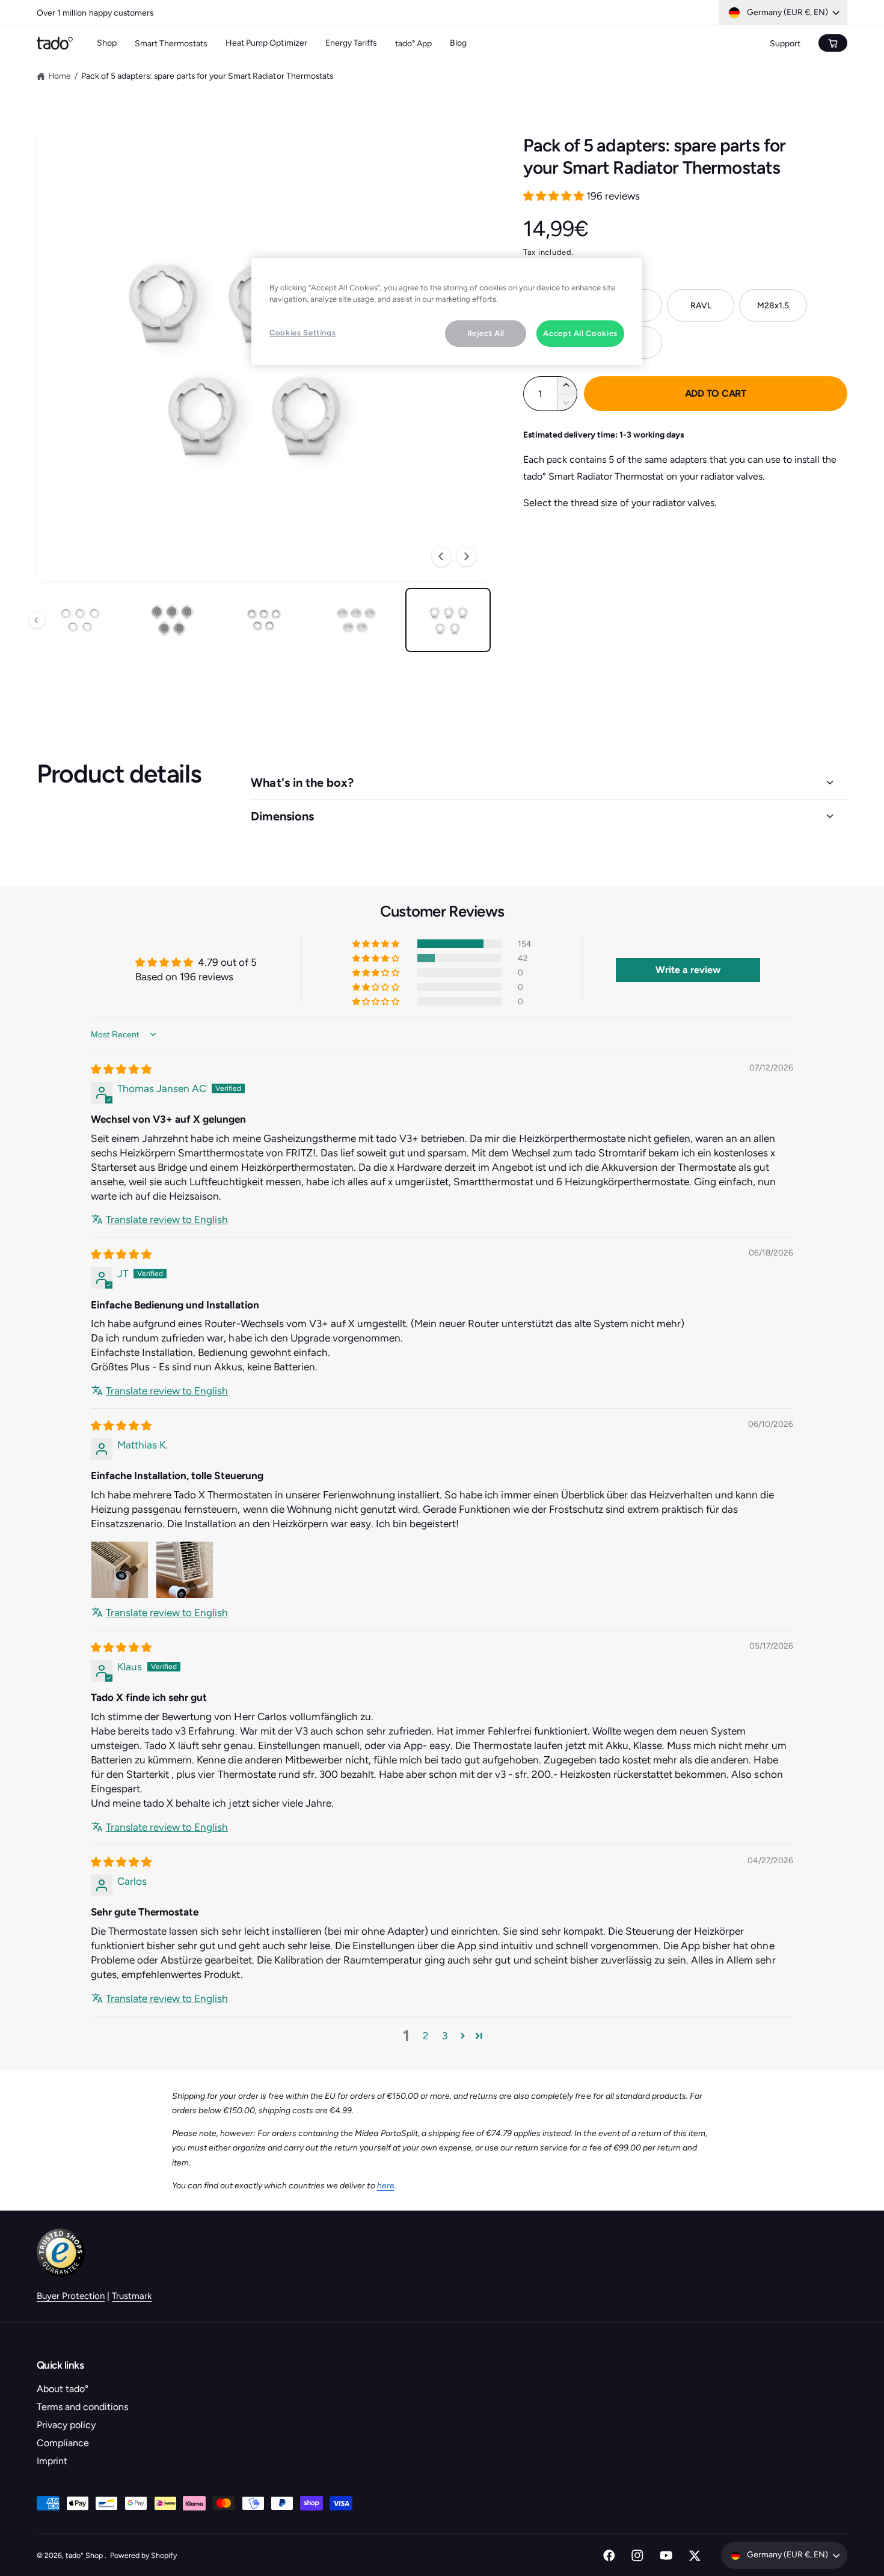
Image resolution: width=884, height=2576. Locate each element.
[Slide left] (441, 557)
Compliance (63, 2443)
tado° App (413, 44)
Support (785, 44)
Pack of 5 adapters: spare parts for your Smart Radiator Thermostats (207, 76)
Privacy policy (66, 2425)
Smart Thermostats (171, 44)
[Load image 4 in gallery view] (264, 620)
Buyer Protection (71, 2296)
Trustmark (132, 2296)
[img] (121, 1069)
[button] (555, 196)
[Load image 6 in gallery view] (448, 620)
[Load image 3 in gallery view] (172, 620)
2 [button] (426, 2036)
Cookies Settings (302, 333)
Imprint (52, 2461)
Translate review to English (167, 1219)
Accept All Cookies (580, 333)
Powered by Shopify (143, 2555)
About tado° (63, 2389)
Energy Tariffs (351, 43)
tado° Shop (85, 2555)
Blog (458, 43)
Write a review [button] (688, 970)
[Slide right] (466, 557)
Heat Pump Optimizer (266, 43)
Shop (107, 43)
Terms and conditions (82, 2407)
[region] (447, 311)
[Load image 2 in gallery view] (80, 620)
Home (60, 76)
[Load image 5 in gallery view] (356, 620)
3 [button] (445, 2036)
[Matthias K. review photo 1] (120, 1570)
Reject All (486, 333)
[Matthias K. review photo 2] (185, 1570)
